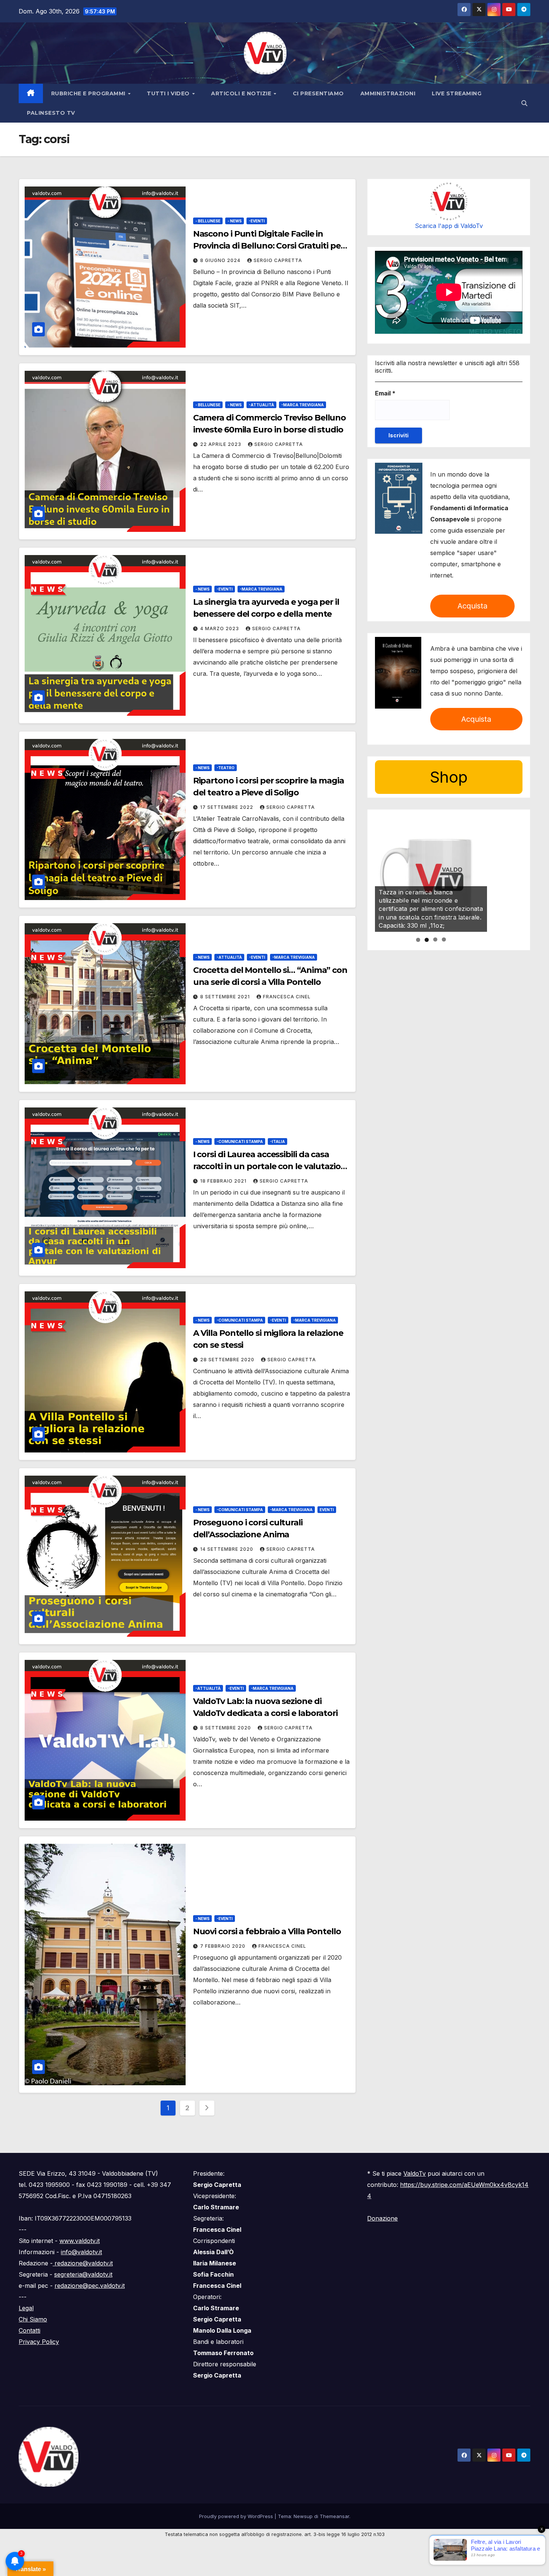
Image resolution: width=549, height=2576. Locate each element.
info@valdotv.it (81, 2252)
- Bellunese (208, 221)
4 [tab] (444, 940)
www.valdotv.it (80, 2241)
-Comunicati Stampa (240, 1141)
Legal (26, 2308)
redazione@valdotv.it (83, 2263)
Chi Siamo (33, 2319)
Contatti (30, 2330)
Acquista (472, 606)
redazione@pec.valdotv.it (90, 2286)
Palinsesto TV (51, 113)
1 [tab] (418, 940)
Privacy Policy (39, 2342)
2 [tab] (427, 940)
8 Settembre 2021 (226, 997)
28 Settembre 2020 (228, 1360)
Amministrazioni (388, 93)
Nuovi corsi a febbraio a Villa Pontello (267, 1931)
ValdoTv (415, 2173)
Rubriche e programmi (89, 93)
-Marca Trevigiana (303, 405)
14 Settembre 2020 (227, 1549)
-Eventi (257, 221)
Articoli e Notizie (242, 93)
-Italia (277, 1141)
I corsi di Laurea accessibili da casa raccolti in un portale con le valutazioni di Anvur (271, 1166)
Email (385, 393)
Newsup (303, 2516)
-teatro (226, 768)
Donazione (382, 2218)
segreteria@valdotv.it (83, 2274)
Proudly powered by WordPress (237, 2516)
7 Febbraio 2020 (224, 1946)
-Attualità (261, 405)
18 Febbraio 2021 (224, 1181)
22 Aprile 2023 (221, 444)
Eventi (327, 1510)
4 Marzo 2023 (220, 628)
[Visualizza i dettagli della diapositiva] (431, 876)
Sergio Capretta (278, 260)
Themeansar (334, 2516)
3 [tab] (435, 940)
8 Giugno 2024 (221, 260)
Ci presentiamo (318, 93)
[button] (524, 103)
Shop (449, 777)
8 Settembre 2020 (226, 1728)
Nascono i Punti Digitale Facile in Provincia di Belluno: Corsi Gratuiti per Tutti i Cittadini (269, 246)
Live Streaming (457, 93)
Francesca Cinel (287, 997)
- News (235, 221)
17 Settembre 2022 (227, 807)
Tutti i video (169, 93)
